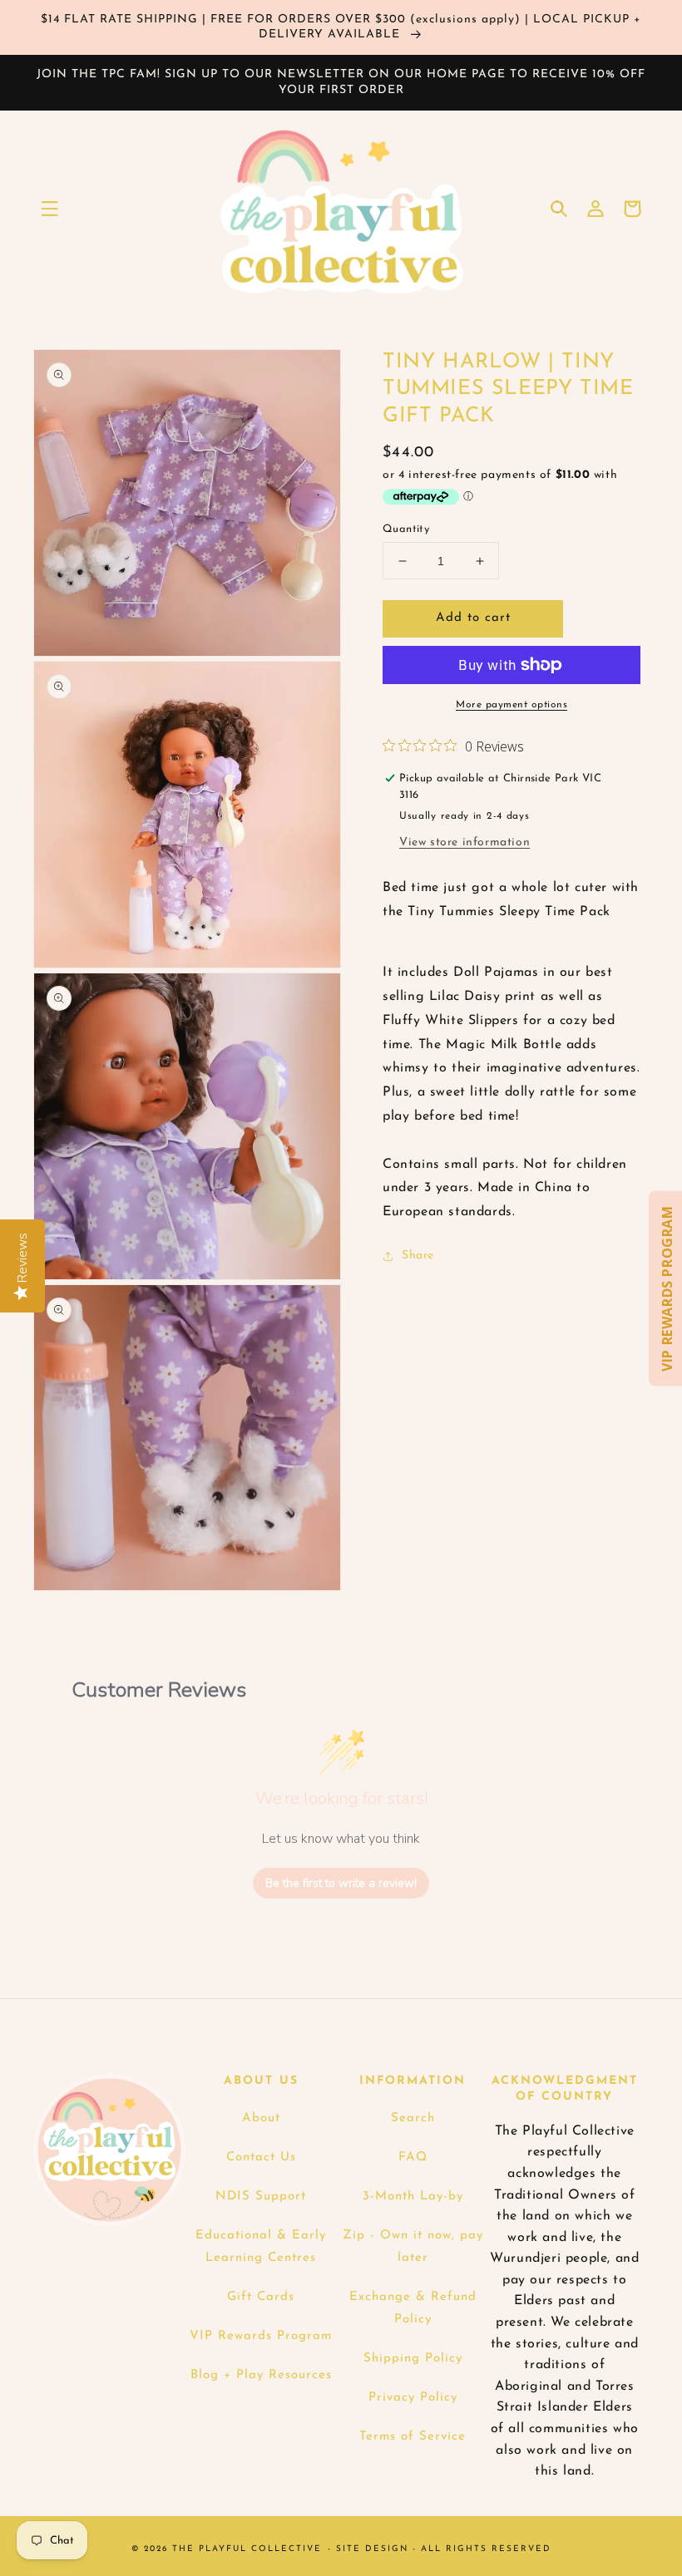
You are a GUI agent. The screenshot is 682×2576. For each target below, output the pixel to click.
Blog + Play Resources (261, 2375)
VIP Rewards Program (261, 2336)
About (261, 2118)
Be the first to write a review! (341, 1883)
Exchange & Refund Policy (413, 2308)
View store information (465, 842)
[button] (50, 209)
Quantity (406, 529)
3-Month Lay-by (413, 2197)
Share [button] (418, 1256)
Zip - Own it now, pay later (413, 2247)
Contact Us (261, 2157)
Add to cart (473, 618)
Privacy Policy (413, 2398)
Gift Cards (261, 2297)
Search (413, 2118)
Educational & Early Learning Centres (261, 2247)
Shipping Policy (413, 2359)
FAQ (413, 2157)
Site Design (372, 2549)
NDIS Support (261, 2197)
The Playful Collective (247, 2549)
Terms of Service (413, 2437)
